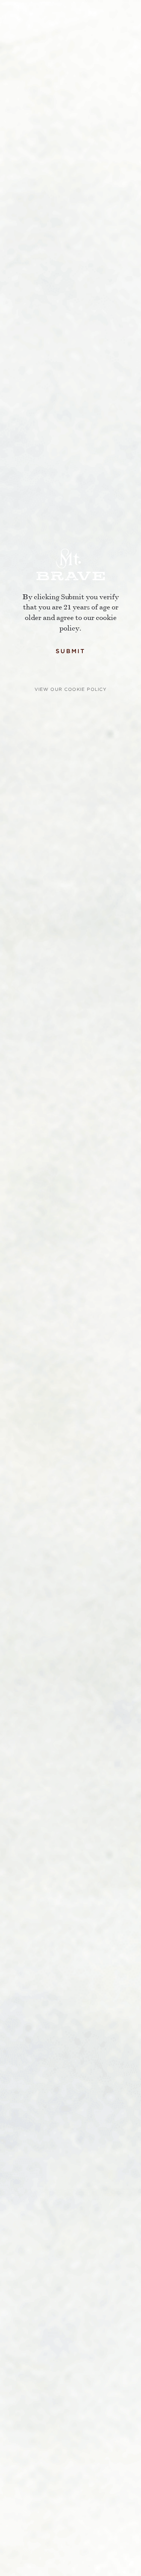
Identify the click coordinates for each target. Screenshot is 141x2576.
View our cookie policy (71, 689)
